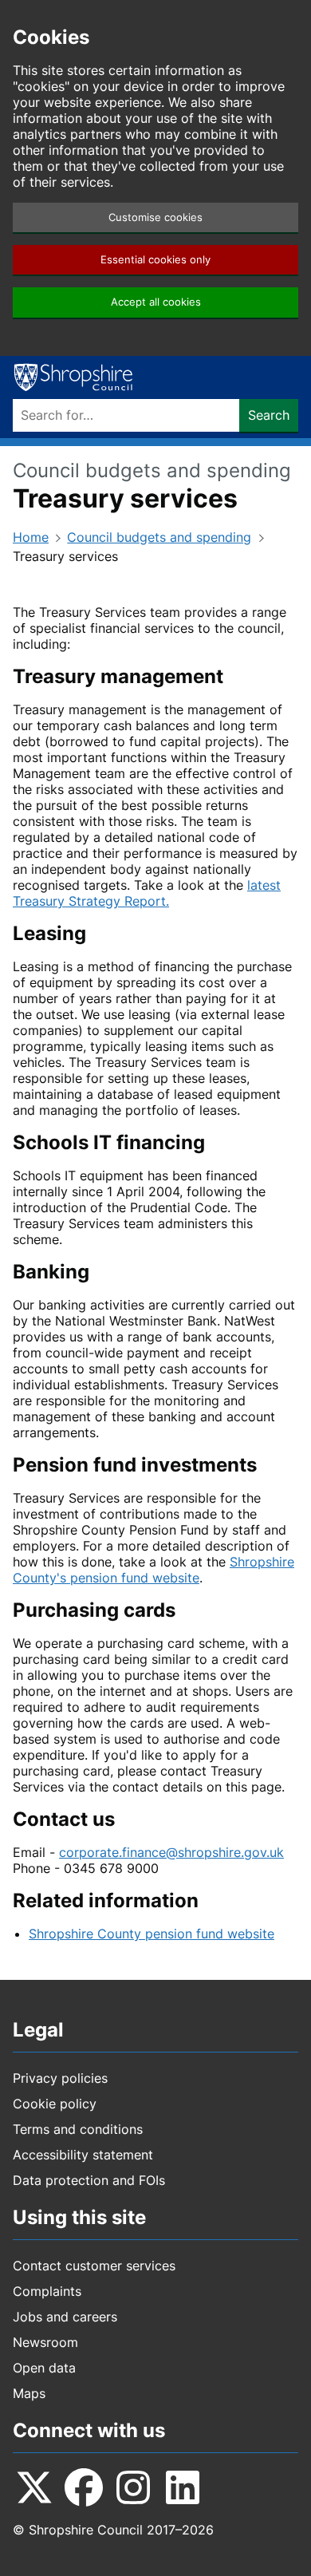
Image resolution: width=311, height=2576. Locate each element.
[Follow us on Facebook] (84, 2487)
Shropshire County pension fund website (152, 1934)
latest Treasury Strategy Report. (147, 893)
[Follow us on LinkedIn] (183, 2487)
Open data (44, 2368)
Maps (29, 2393)
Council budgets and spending (159, 537)
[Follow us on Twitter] (34, 2487)
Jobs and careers (65, 2317)
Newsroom (45, 2342)
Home (31, 537)
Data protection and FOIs (89, 2180)
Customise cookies (155, 217)
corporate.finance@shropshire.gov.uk (171, 1852)
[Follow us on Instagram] (133, 2487)
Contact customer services (94, 2266)
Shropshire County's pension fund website (154, 1570)
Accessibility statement (83, 2155)
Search (269, 415)
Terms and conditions (78, 2129)
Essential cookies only (155, 260)
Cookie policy (55, 2104)
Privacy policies (60, 2078)
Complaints (47, 2291)
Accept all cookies (156, 302)
